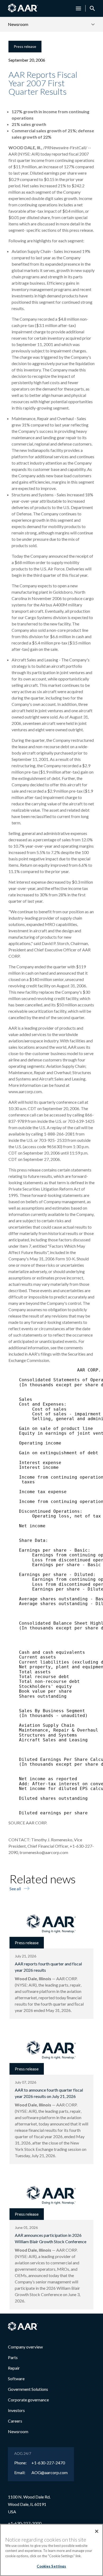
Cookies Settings (51, 2566)
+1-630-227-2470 (48, 2463)
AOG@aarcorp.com (50, 2473)
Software (16, 2379)
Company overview (25, 2347)
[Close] (97, 2531)
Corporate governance (28, 2400)
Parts (13, 2357)
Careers (15, 2421)
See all (15, 1889)
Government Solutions (28, 2389)
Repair (14, 2368)
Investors (16, 2410)
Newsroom (18, 2431)
